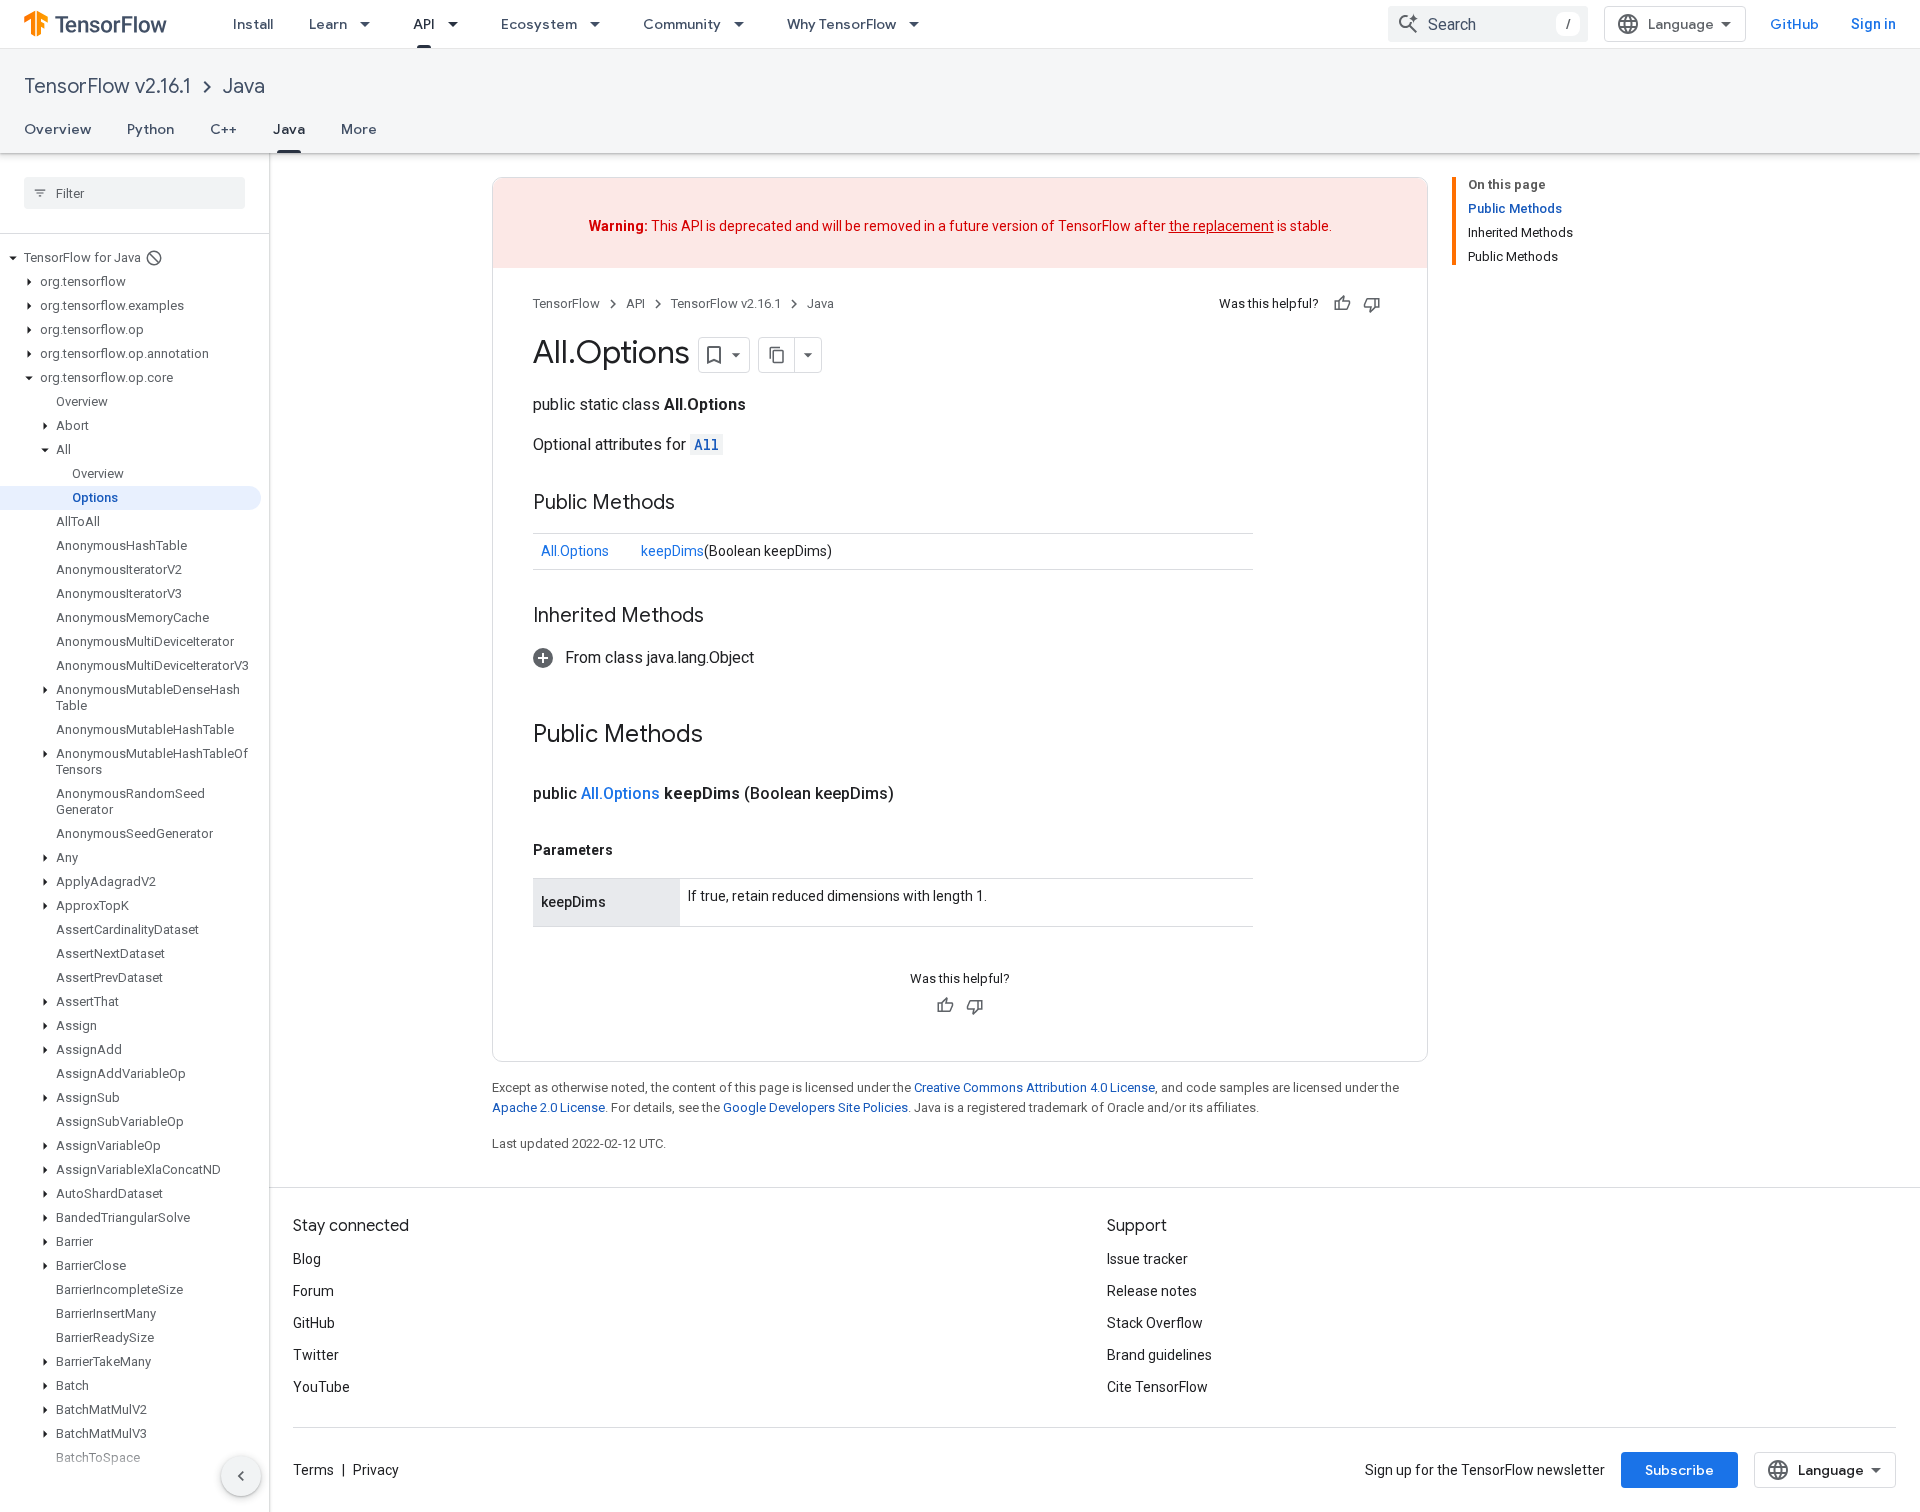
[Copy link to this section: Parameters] (633, 850)
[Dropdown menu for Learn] (371, 24)
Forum (313, 1291)
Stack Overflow (1155, 1323)
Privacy (376, 1470)
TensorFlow (566, 303)
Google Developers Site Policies (815, 1107)
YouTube (321, 1387)
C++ (223, 129)
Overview (57, 129)
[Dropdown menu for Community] (745, 24)
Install (253, 24)
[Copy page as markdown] (777, 355)
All (706, 444)
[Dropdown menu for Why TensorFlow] (920, 24)
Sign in (1873, 24)
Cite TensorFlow (1157, 1387)
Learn (328, 24)
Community (682, 24)
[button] (130, 258)
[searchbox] (134, 193)
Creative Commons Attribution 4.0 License (1034, 1087)
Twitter (316, 1355)
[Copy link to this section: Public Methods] (695, 504)
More (359, 129)
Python (150, 129)
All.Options (575, 551)
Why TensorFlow (841, 24)
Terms (313, 1470)
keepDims (672, 551)
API (424, 24)
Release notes (1152, 1291)
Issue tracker (1147, 1259)
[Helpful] (1342, 304)
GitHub (1794, 24)
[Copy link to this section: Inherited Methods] (724, 617)
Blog (307, 1259)
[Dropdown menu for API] (459, 24)
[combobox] (1488, 24)
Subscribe (1679, 1470)
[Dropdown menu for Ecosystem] (601, 24)
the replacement (1221, 226)
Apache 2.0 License (548, 1107)
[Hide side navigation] (241, 1476)
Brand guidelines (1159, 1355)
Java (244, 86)
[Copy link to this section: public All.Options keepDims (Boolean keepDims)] (918, 794)
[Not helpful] (1372, 304)
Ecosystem (539, 24)
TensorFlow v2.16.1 (107, 86)
